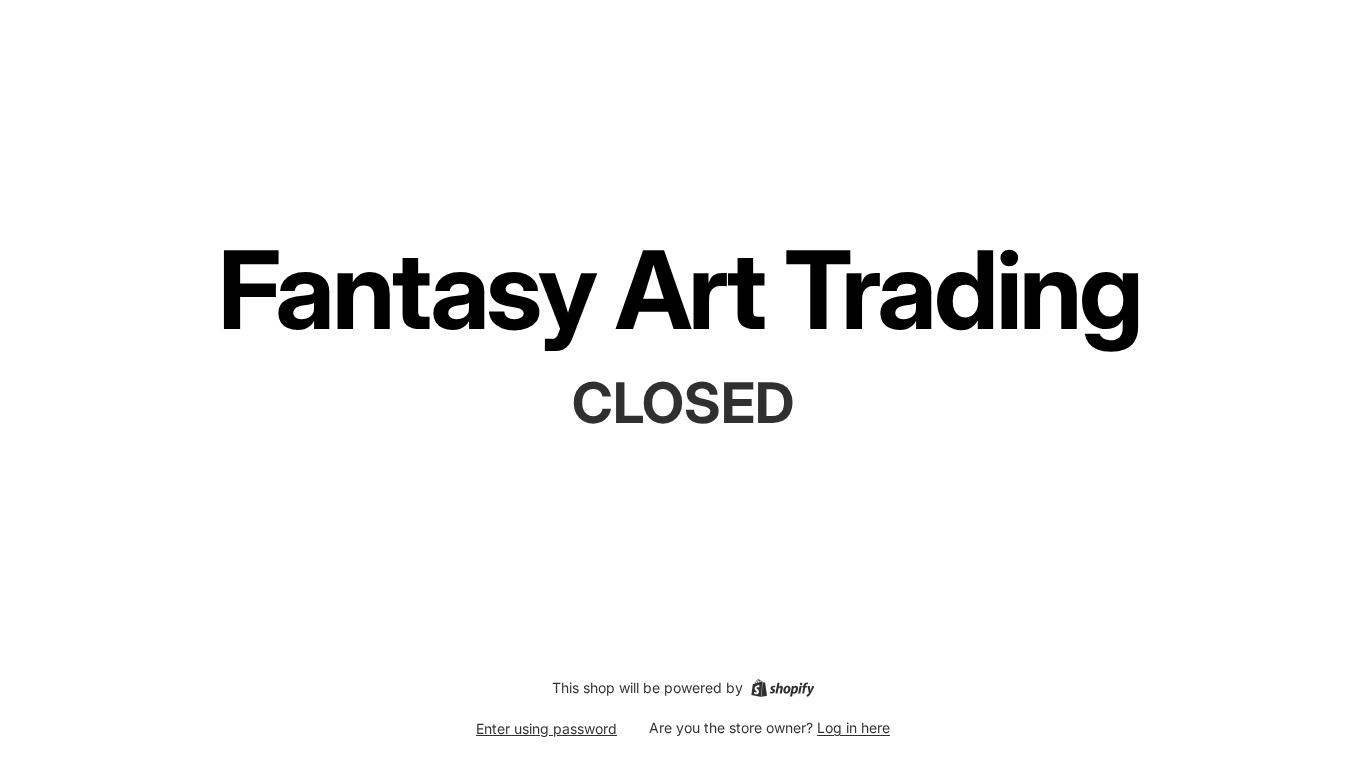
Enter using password (546, 728)
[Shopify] (782, 688)
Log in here (853, 727)
